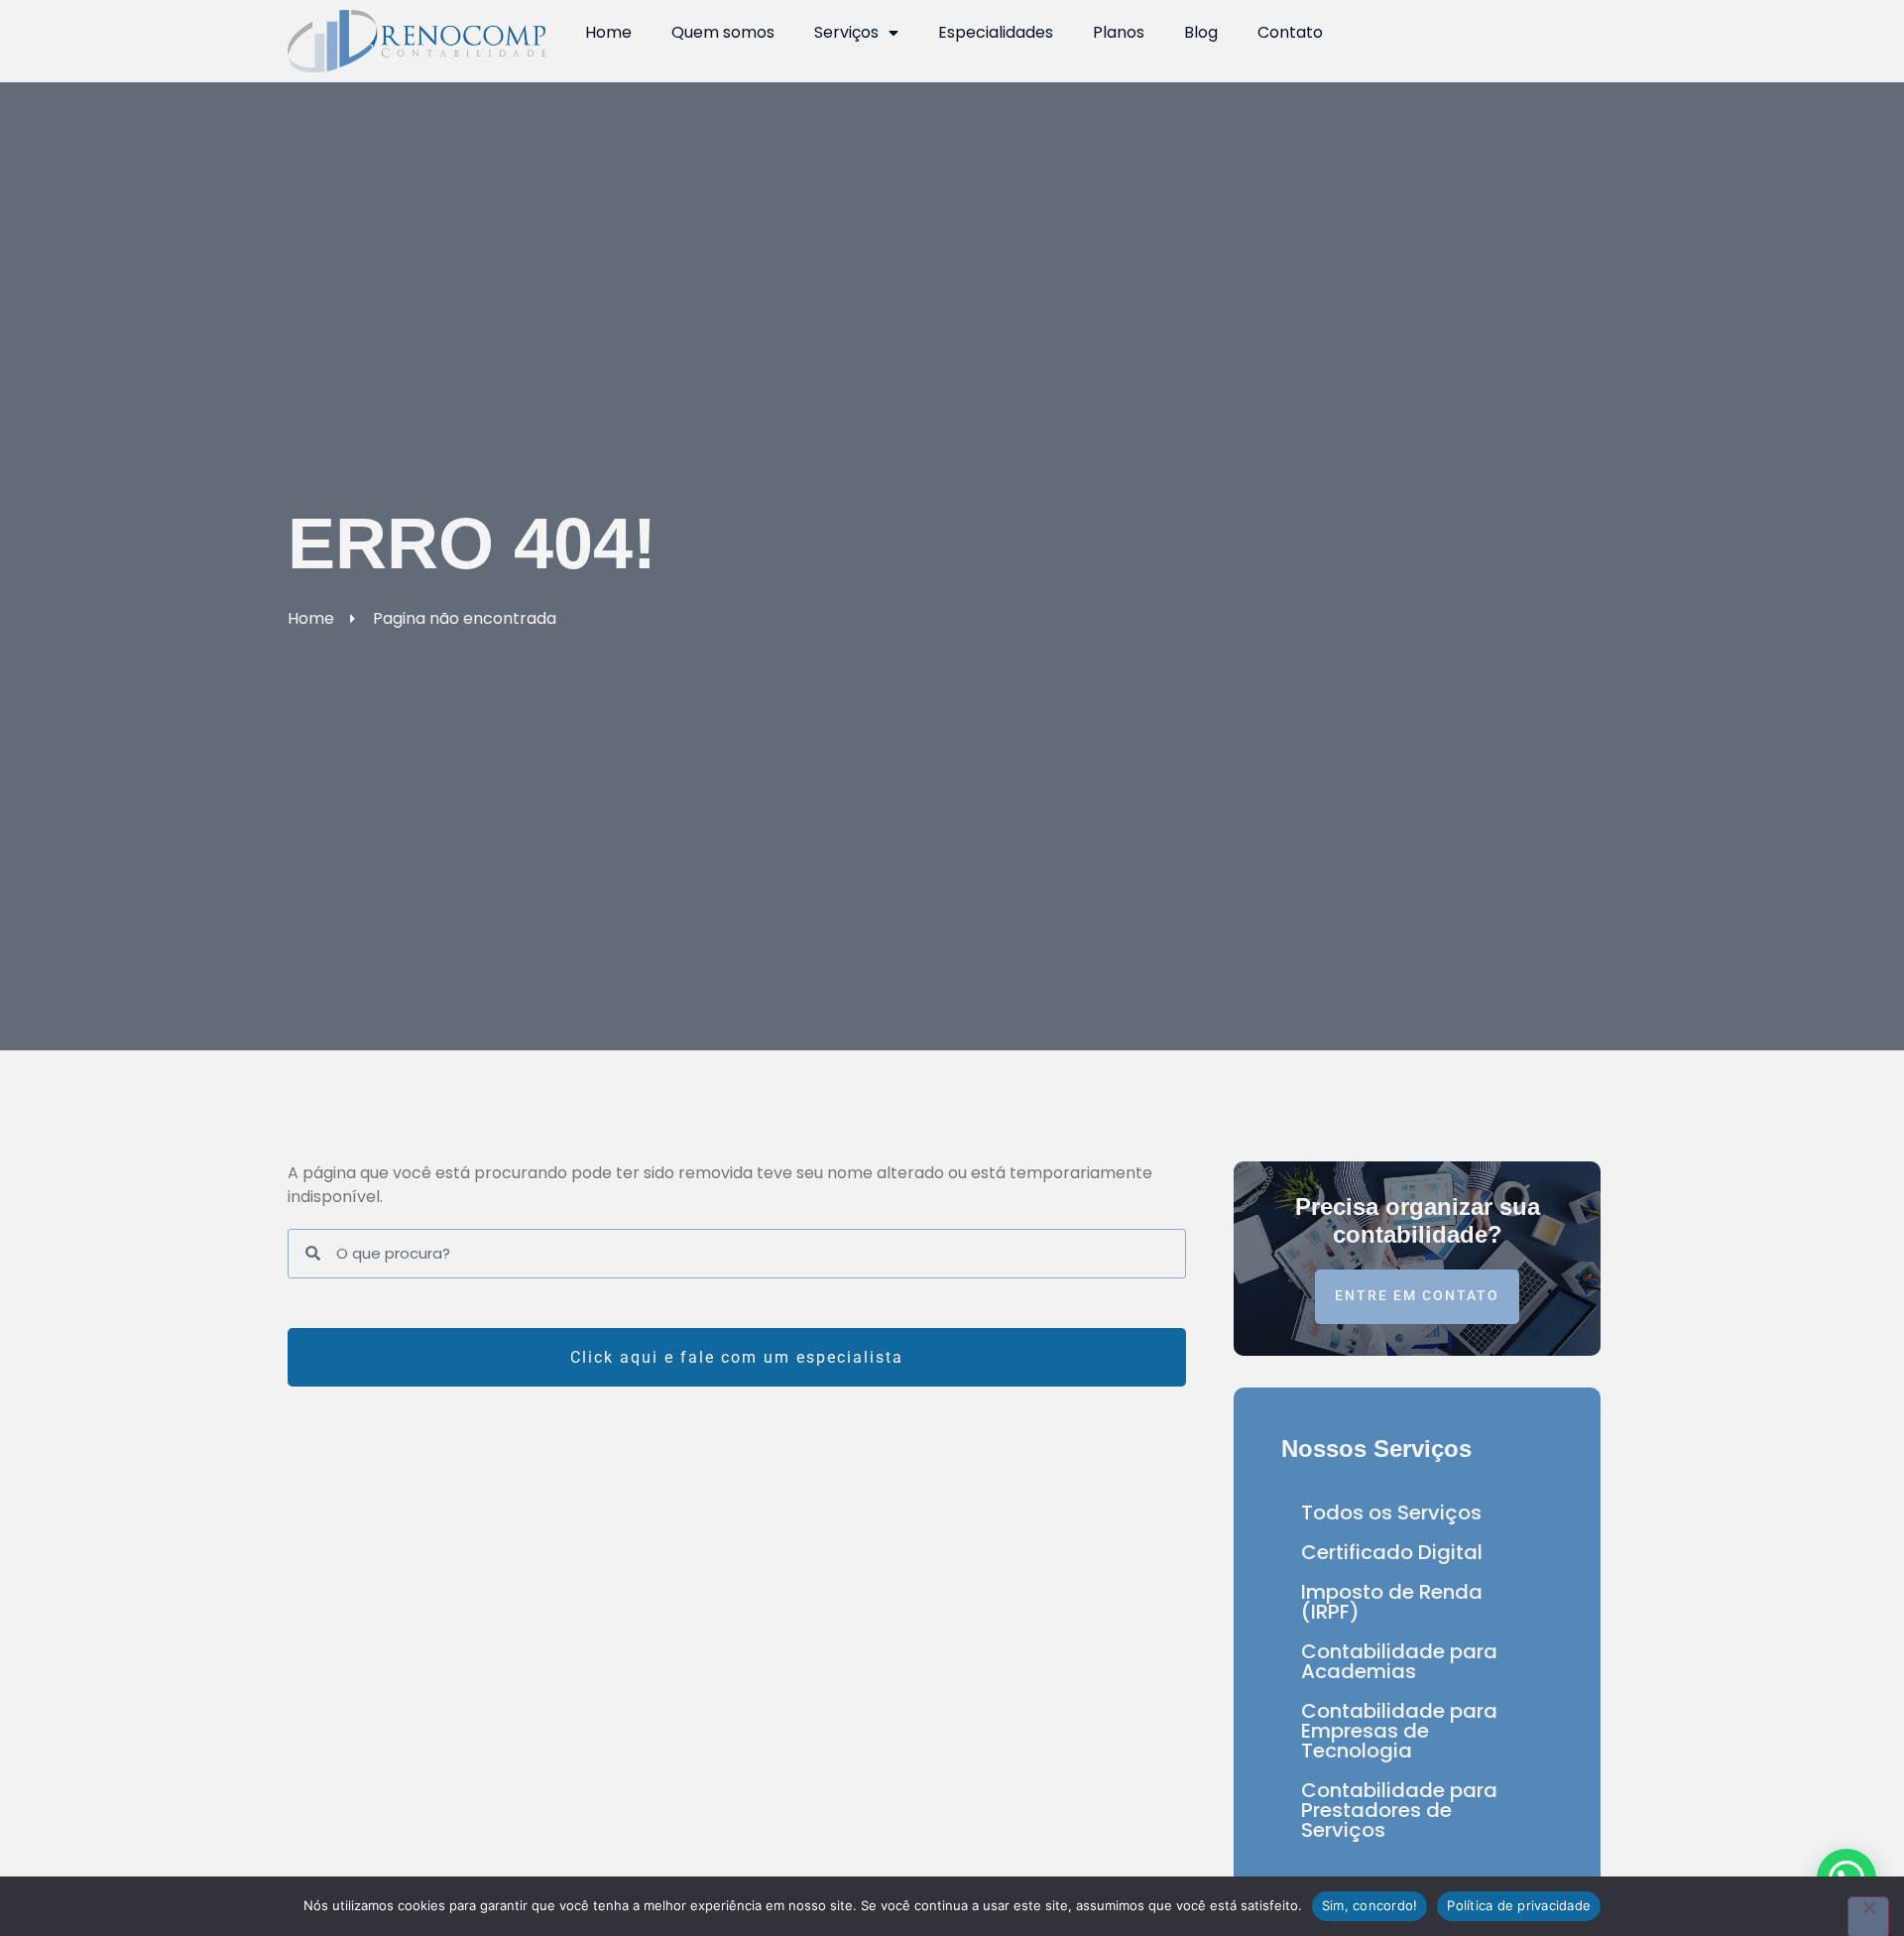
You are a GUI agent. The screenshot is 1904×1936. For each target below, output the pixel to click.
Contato (1290, 32)
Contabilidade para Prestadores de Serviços (1399, 1810)
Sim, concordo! (1370, 1905)
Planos (1119, 32)
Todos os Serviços (1391, 1512)
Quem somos (723, 32)
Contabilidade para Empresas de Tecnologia (1399, 1731)
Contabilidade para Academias (1399, 1661)
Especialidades (996, 32)
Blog (1201, 32)
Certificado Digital (1392, 1552)
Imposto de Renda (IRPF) (1392, 1602)
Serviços (846, 32)
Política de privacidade (1519, 1905)
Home (608, 32)
